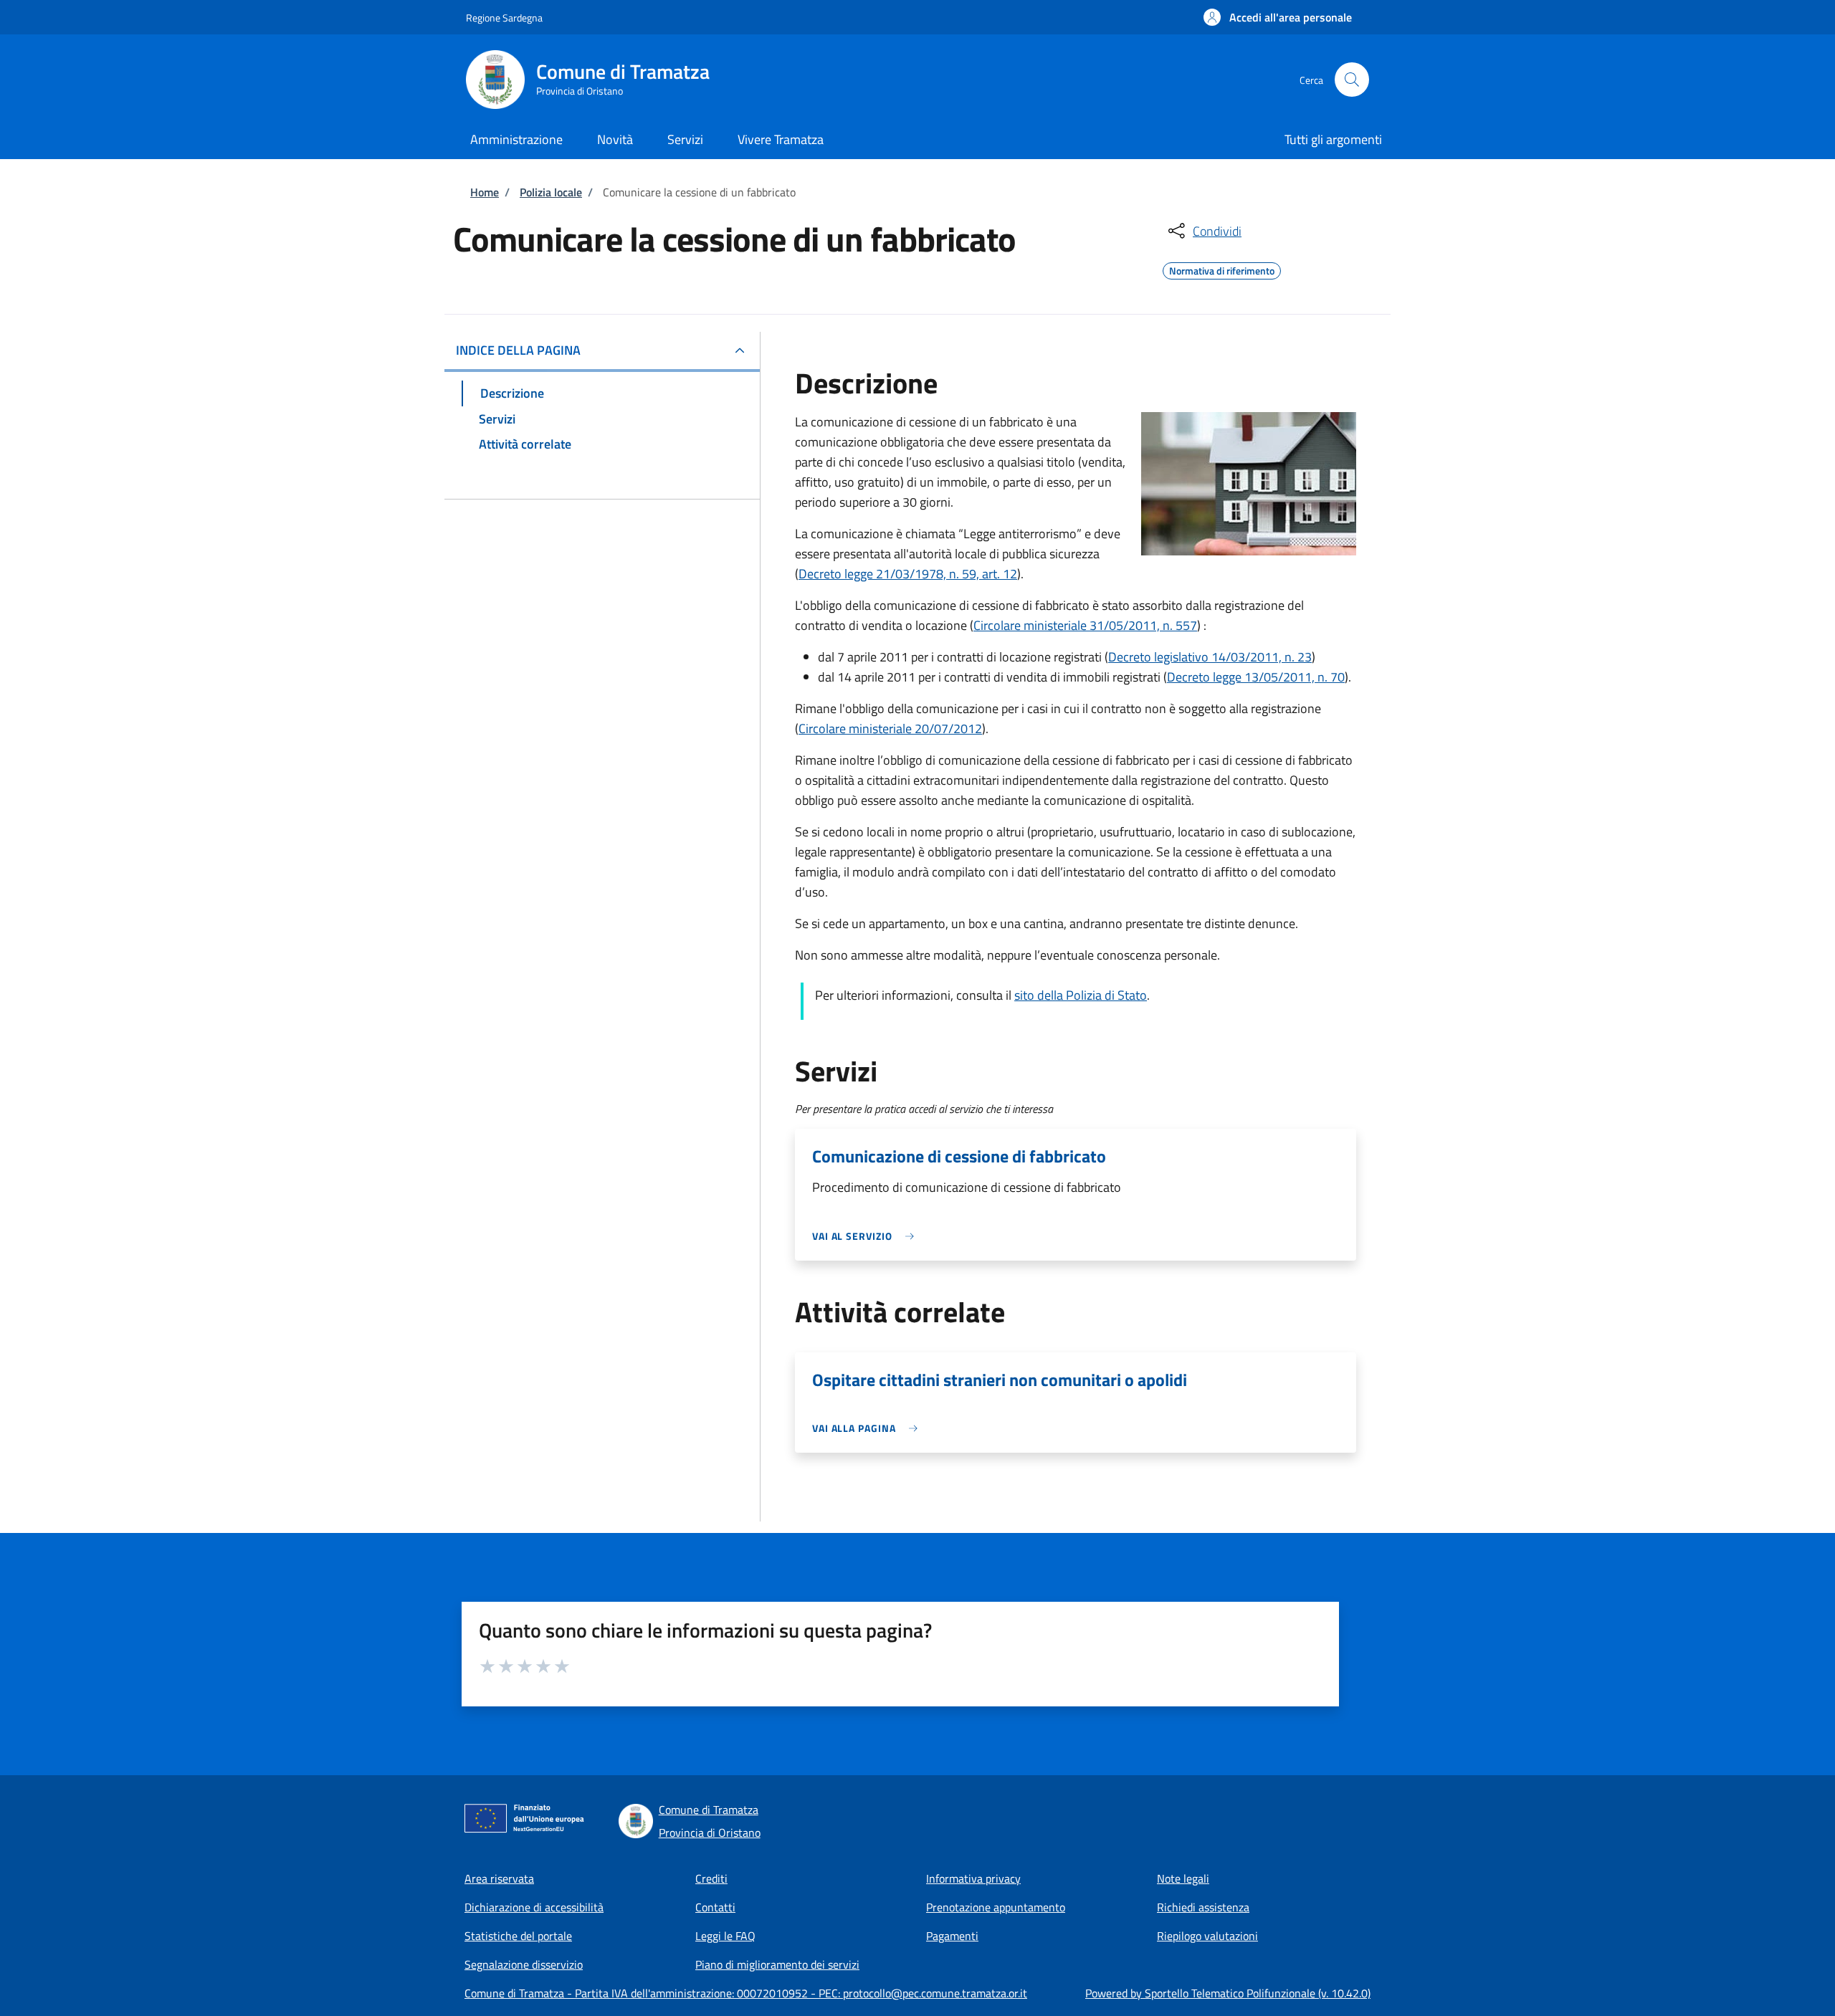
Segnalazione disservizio (524, 1964)
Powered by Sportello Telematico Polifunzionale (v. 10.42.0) (1228, 1993)
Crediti (711, 1878)
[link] (867, 1236)
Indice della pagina (518, 350)
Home (485, 192)
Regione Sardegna (504, 18)
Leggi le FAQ (725, 1936)
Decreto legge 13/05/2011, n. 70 (1256, 677)
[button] (1278, 17)
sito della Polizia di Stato (1081, 995)
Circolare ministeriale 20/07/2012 (890, 728)
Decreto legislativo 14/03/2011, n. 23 (1210, 657)
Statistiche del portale (518, 1936)
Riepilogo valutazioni (1207, 1936)
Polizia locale (551, 192)
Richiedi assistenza (1203, 1907)
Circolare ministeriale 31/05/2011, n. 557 (1085, 625)
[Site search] (1352, 80)
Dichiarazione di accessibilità (534, 1907)
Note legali (1183, 1878)
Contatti (715, 1907)
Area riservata (499, 1878)
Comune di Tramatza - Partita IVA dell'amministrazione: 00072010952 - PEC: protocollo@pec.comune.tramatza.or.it (746, 1993)
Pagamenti (952, 1936)
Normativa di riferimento (1222, 269)
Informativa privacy (973, 1878)
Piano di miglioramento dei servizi (777, 1964)
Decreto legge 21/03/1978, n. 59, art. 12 (908, 574)
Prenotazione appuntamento (996, 1907)
